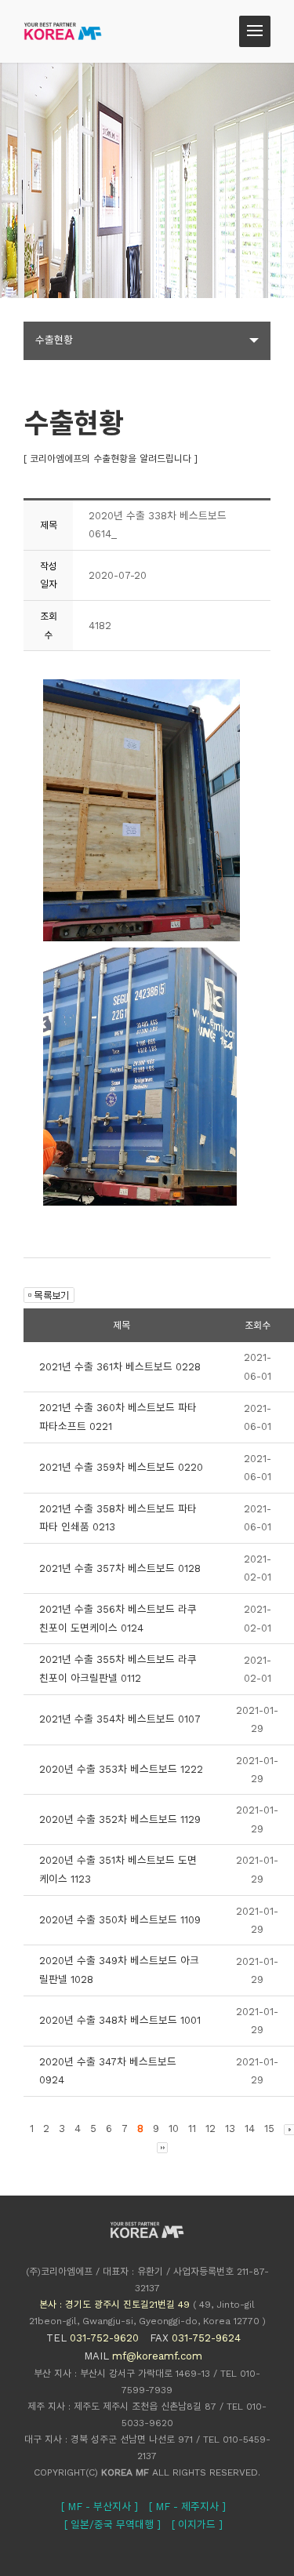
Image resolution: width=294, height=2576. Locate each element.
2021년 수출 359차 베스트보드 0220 (121, 1467)
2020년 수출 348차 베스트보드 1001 (120, 2020)
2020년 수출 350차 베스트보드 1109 (120, 1920)
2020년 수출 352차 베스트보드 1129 (120, 1819)
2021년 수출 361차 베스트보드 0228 (120, 1367)
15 (269, 2128)
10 (174, 2128)
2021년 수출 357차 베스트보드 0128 (120, 1568)
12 (211, 2128)
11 (192, 2128)
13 (230, 2128)
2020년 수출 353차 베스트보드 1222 (121, 1769)
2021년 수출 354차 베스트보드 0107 (120, 1719)
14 (250, 2128)
